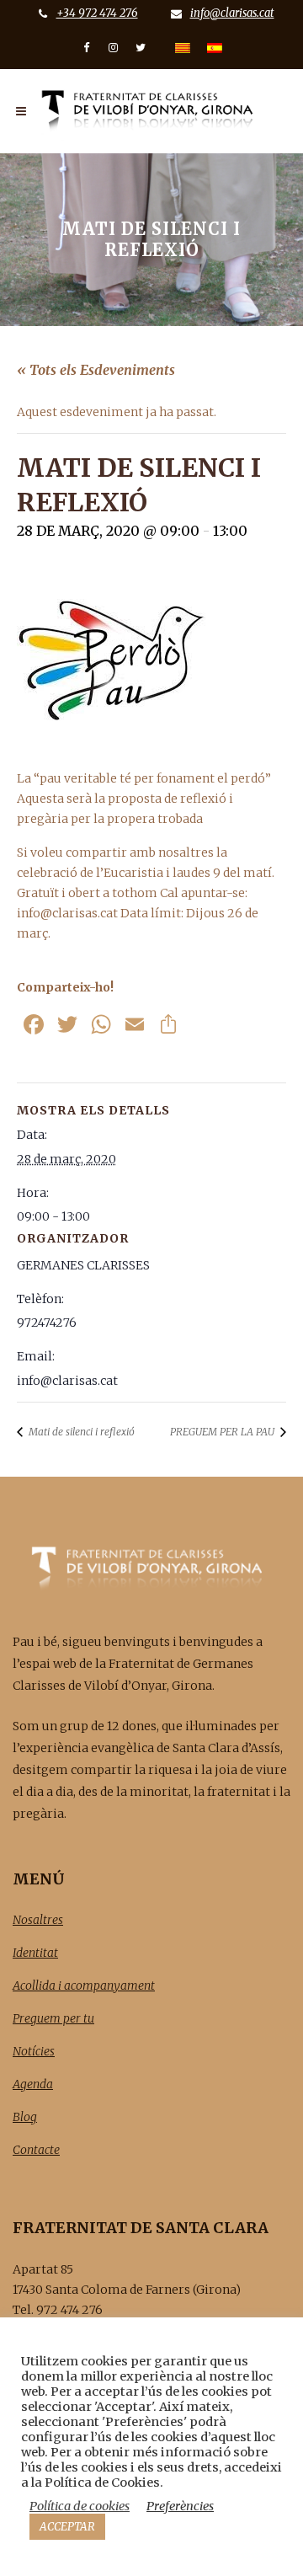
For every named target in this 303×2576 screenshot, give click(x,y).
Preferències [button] (180, 2506)
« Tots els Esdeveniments (96, 370)
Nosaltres (38, 1920)
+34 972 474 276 (97, 13)
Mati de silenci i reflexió (80, 1432)
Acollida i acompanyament (84, 1985)
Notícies (34, 2051)
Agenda (33, 2084)
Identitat (35, 1953)
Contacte (36, 2150)
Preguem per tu (53, 2018)
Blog (25, 2117)
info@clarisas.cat (232, 13)
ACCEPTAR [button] (67, 2527)
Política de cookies (80, 2506)
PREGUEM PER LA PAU (223, 1432)
